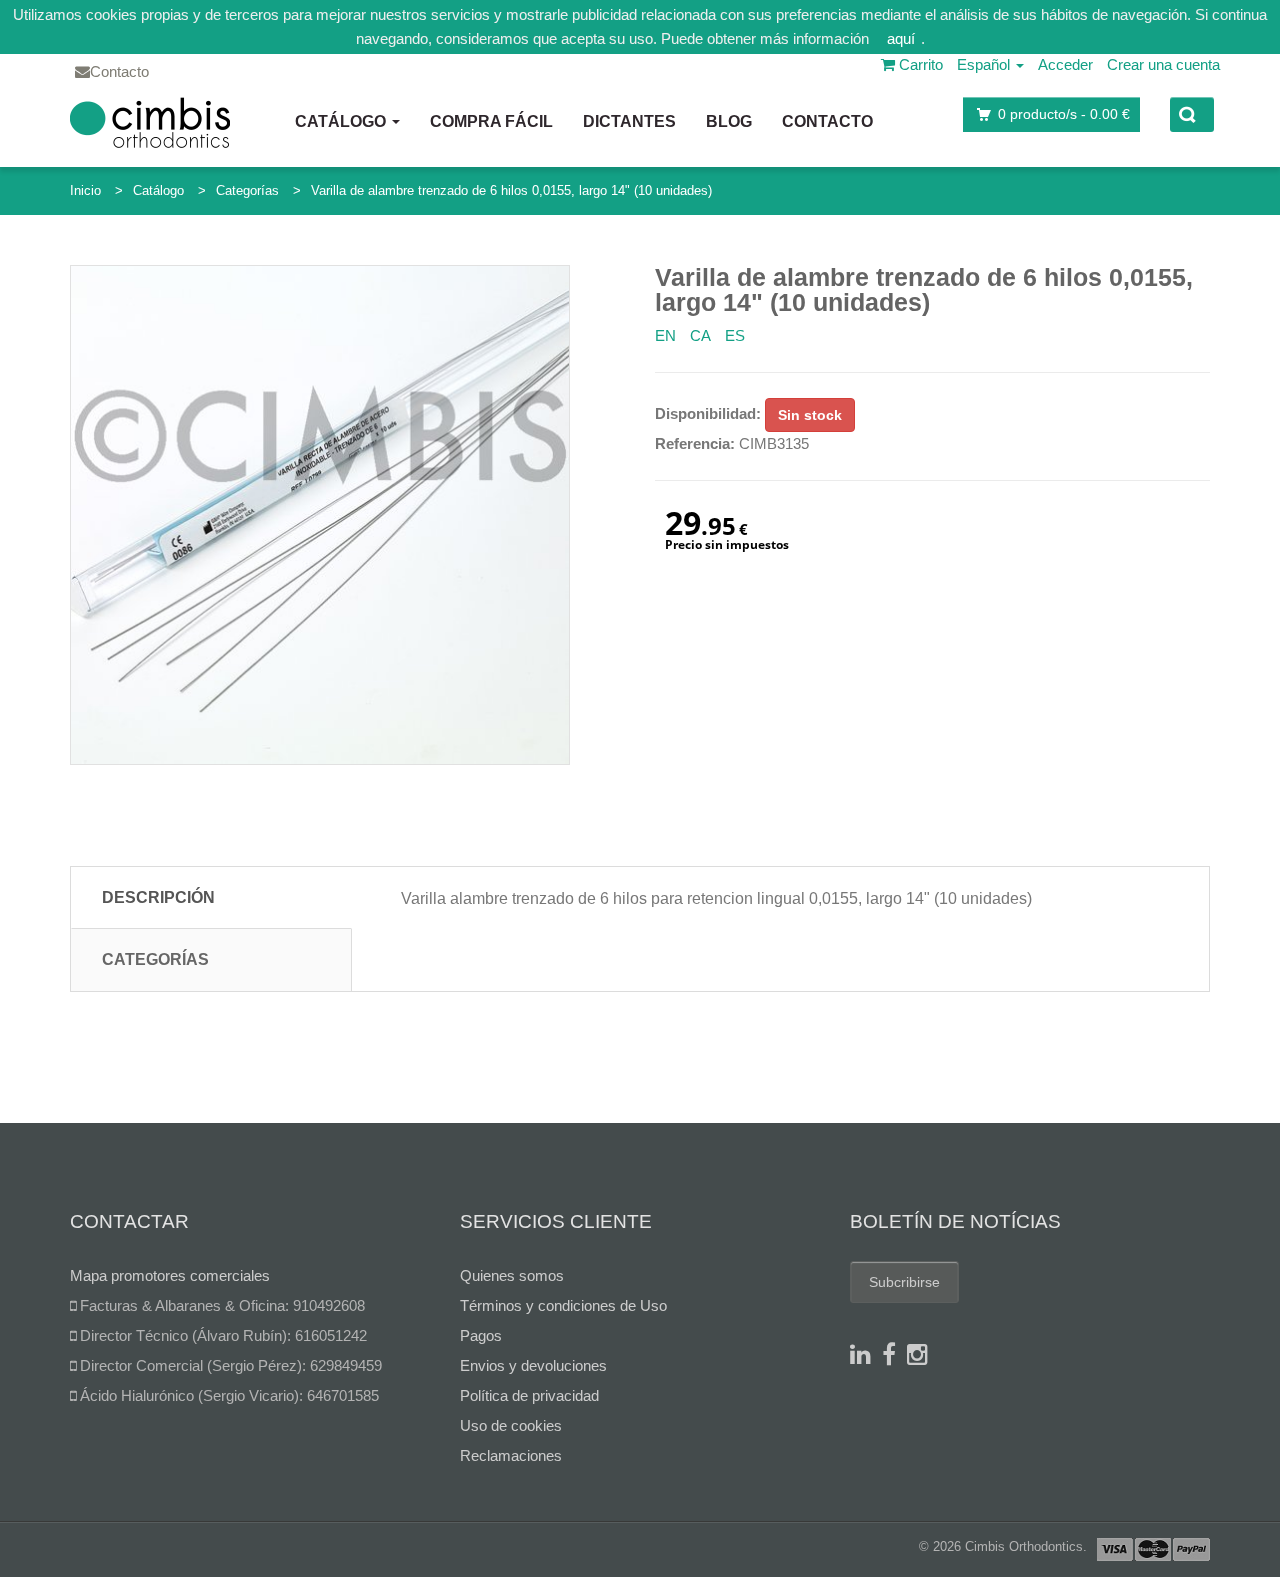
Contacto (827, 121)
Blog (729, 121)
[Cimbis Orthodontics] (150, 122)
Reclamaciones (511, 1455)
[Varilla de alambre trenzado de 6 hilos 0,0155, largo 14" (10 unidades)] (320, 515)
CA (700, 335)
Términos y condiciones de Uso (563, 1305)
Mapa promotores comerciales (170, 1275)
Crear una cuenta (1163, 64)
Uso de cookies (511, 1425)
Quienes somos (512, 1275)
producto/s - (1064, 114)
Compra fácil (491, 121)
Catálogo (342, 121)
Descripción (158, 897)
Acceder (1065, 64)
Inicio (85, 190)
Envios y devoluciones (533, 1365)
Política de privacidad (529, 1395)
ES (735, 335)
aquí (901, 38)
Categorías (247, 190)
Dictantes (629, 121)
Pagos (481, 1335)
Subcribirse (904, 1282)
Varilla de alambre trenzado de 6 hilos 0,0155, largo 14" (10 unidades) (511, 190)
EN (665, 335)
